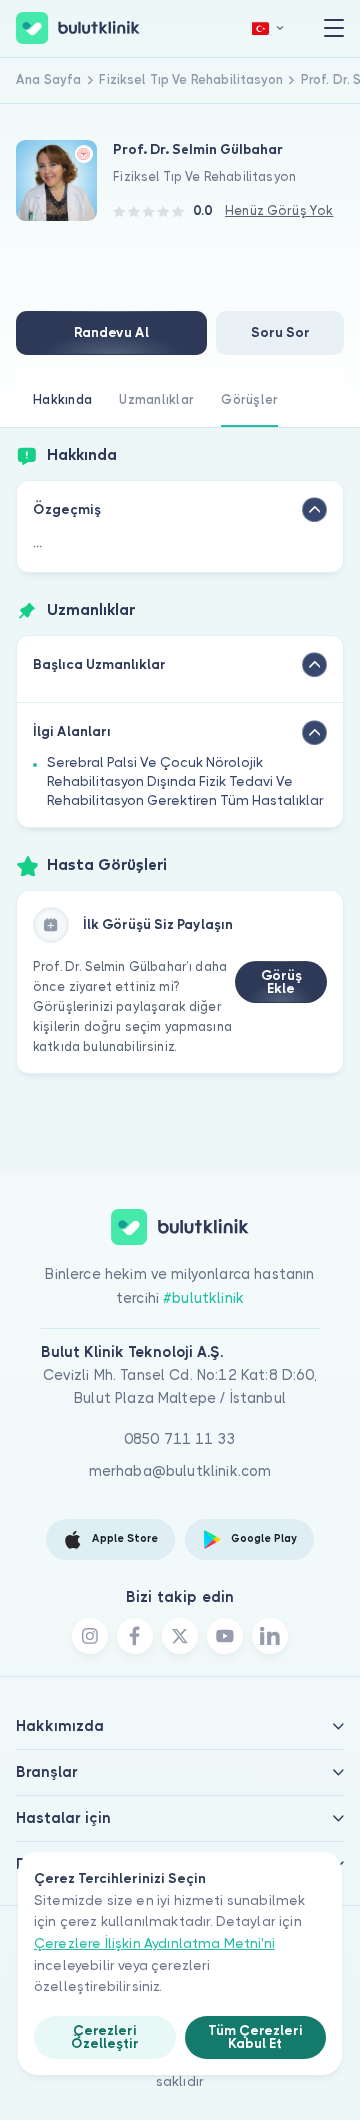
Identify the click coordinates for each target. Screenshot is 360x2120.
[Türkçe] (268, 28)
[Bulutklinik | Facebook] (135, 1636)
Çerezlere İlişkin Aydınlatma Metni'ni (154, 1943)
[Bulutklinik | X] (180, 1636)
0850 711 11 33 (180, 1439)
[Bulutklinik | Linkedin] (270, 1636)
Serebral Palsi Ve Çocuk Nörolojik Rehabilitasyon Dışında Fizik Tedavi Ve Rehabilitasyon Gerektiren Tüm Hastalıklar (185, 781)
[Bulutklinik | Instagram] (90, 1636)
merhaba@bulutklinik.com (180, 1471)
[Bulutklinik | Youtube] (225, 1636)
